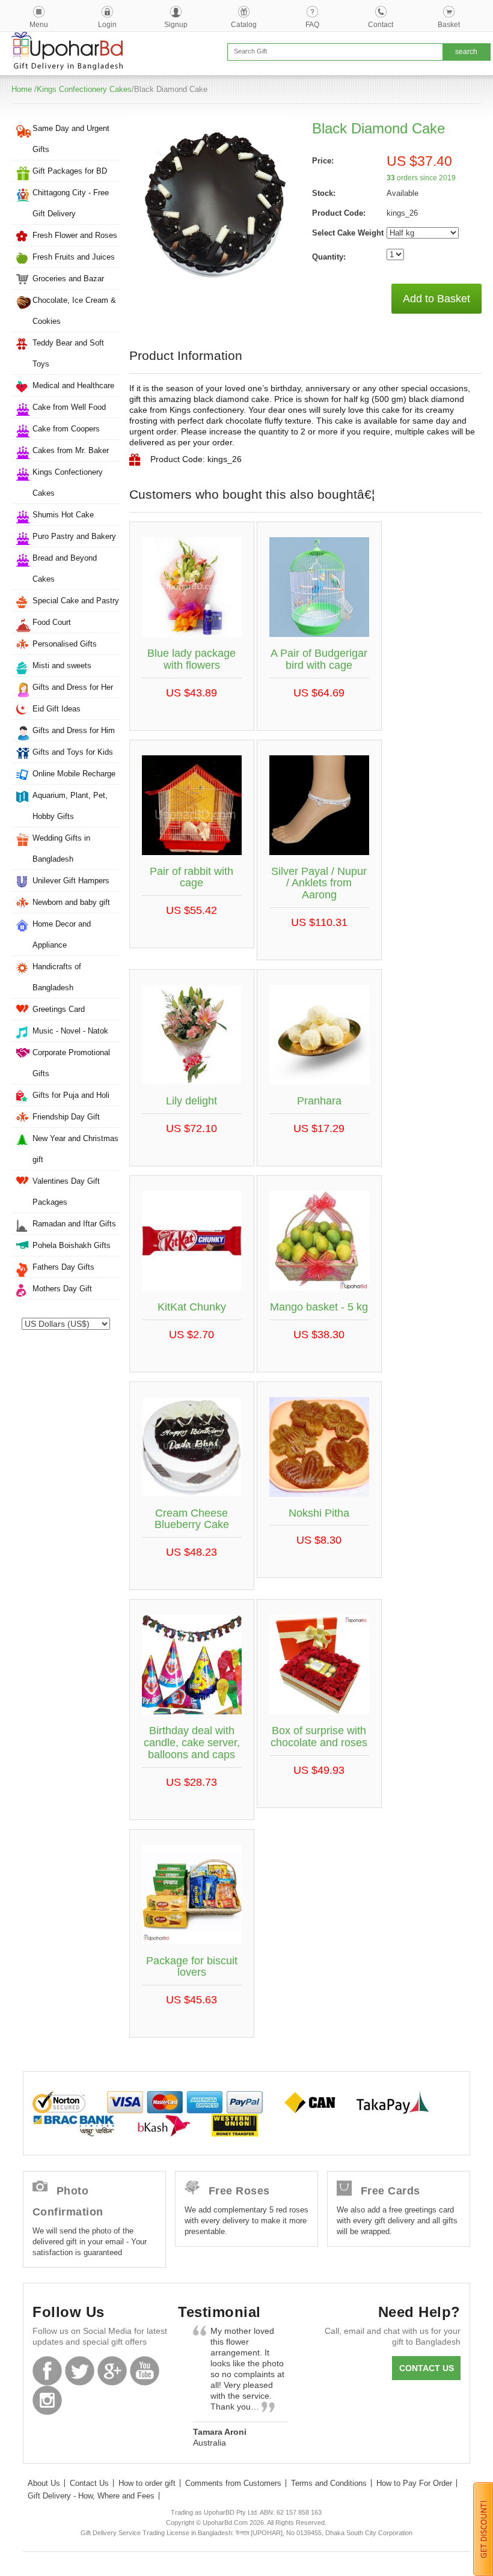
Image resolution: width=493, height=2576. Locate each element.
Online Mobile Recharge (74, 774)
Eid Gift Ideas (57, 709)
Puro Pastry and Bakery (74, 536)
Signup (176, 25)
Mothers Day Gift (62, 1289)
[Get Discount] (483, 2529)
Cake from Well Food (69, 407)
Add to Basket (436, 299)
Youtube (145, 2371)
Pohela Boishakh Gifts (72, 1245)
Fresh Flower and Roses (75, 235)
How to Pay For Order (414, 2483)
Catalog (244, 25)
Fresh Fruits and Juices (74, 257)
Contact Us (89, 2483)
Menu (39, 25)
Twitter (80, 2371)
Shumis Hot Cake (63, 515)
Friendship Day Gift (66, 1117)
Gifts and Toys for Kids (73, 752)
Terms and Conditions (329, 2483)
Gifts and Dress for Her (73, 687)
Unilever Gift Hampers (71, 881)
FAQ (312, 25)
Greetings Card (59, 1009)
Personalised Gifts (65, 644)
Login (107, 25)
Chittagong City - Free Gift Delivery (71, 203)
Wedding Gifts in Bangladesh (61, 848)
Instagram (47, 2400)
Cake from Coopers (66, 429)
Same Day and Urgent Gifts (71, 139)
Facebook (47, 2371)
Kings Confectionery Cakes (84, 89)
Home (22, 89)
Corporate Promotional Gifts (71, 1063)
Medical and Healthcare (73, 385)
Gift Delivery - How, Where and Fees (91, 2496)
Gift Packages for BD (70, 171)
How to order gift (147, 2483)
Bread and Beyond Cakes (65, 568)
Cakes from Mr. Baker (71, 450)
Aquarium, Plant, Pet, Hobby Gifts (70, 806)
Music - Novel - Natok (70, 1031)
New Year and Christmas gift (75, 1149)
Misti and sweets (62, 665)
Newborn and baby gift (71, 902)
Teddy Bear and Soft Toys (68, 353)
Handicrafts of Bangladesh (57, 977)
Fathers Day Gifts (63, 1267)
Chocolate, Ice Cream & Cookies (74, 311)
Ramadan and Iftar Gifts (74, 1224)
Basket (449, 25)
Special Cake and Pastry (76, 601)
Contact (381, 25)
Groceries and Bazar (68, 279)
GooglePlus (112, 2371)
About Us (44, 2483)
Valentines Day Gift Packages (66, 1192)
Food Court (52, 622)
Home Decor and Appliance (62, 934)
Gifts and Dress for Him (74, 730)
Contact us (427, 2368)
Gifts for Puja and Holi (71, 1095)
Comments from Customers (233, 2483)
